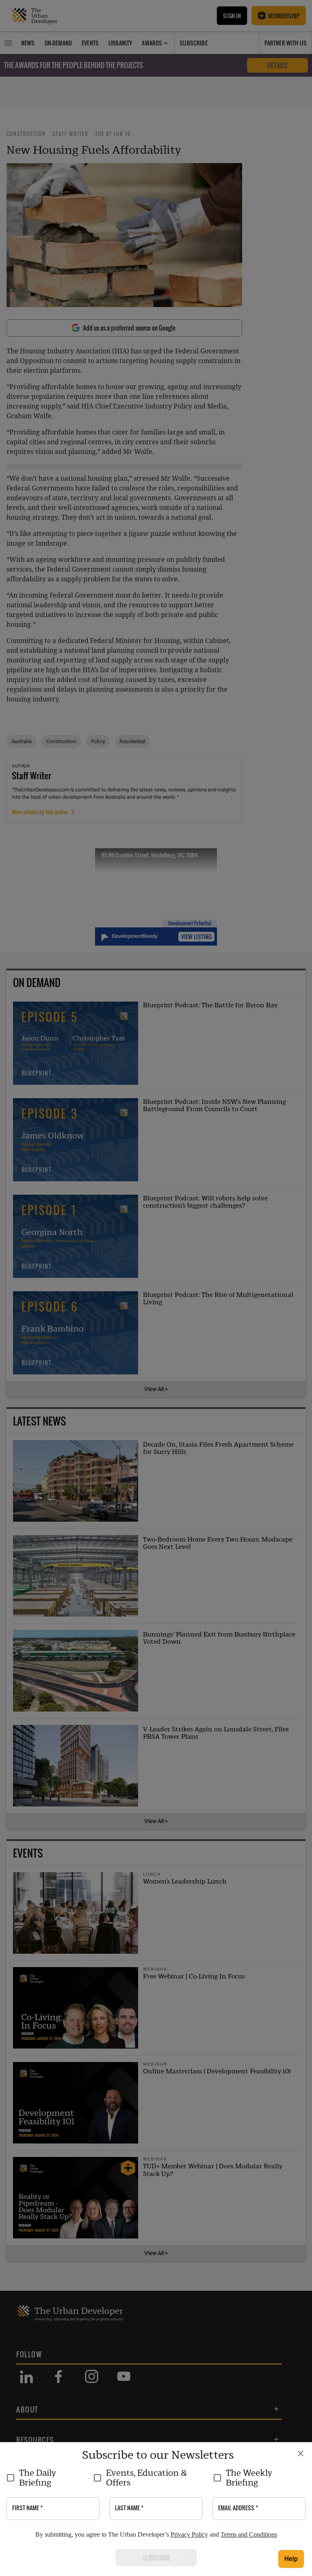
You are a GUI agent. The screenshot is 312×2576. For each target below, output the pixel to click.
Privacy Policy (189, 2534)
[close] (301, 2453)
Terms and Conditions (249, 2534)
